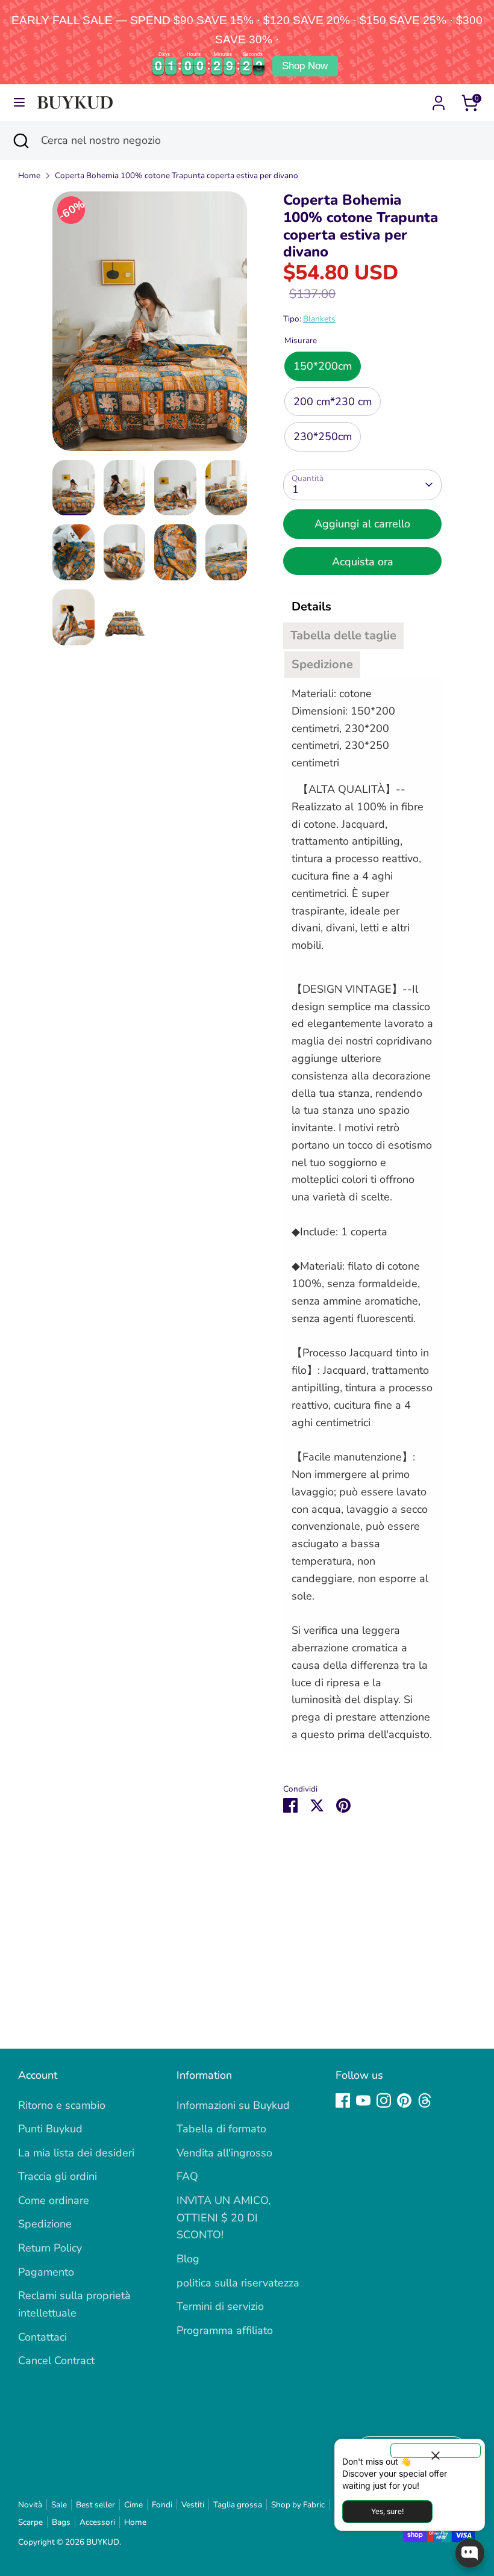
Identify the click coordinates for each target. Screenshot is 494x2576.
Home (29, 175)
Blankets (319, 319)
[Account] (439, 99)
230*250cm (323, 436)
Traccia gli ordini (58, 2176)
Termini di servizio (220, 2306)
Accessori (97, 2522)
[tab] (311, 607)
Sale (59, 2505)
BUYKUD (103, 2542)
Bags (61, 2522)
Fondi (162, 2505)
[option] (150, 326)
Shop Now (305, 66)
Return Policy (50, 2248)
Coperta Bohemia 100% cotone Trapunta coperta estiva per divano (177, 175)
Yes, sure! (387, 2511)
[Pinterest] (404, 2100)
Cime (133, 2505)
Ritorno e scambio (62, 2105)
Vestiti (193, 2505)
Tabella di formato (221, 2129)
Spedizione (45, 2224)
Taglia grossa (238, 2505)
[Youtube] (363, 2100)
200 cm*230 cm (333, 402)
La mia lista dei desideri (76, 2153)
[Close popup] (436, 2450)
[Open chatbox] (470, 2553)
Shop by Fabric (298, 2505)
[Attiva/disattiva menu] (19, 103)
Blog (188, 2259)
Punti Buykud (50, 2129)
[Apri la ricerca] (20, 141)
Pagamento (46, 2272)
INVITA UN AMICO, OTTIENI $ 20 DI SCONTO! (224, 2218)
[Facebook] (343, 2100)
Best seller (95, 2505)
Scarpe (30, 2522)
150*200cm (323, 366)
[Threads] (425, 2100)
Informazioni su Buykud (233, 2105)
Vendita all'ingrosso (224, 2153)
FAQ (187, 2176)
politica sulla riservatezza (238, 2283)
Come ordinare (54, 2200)
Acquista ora (363, 562)
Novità (30, 2505)
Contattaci (42, 2337)
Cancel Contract (56, 2360)
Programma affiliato (225, 2330)
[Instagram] (384, 2100)
